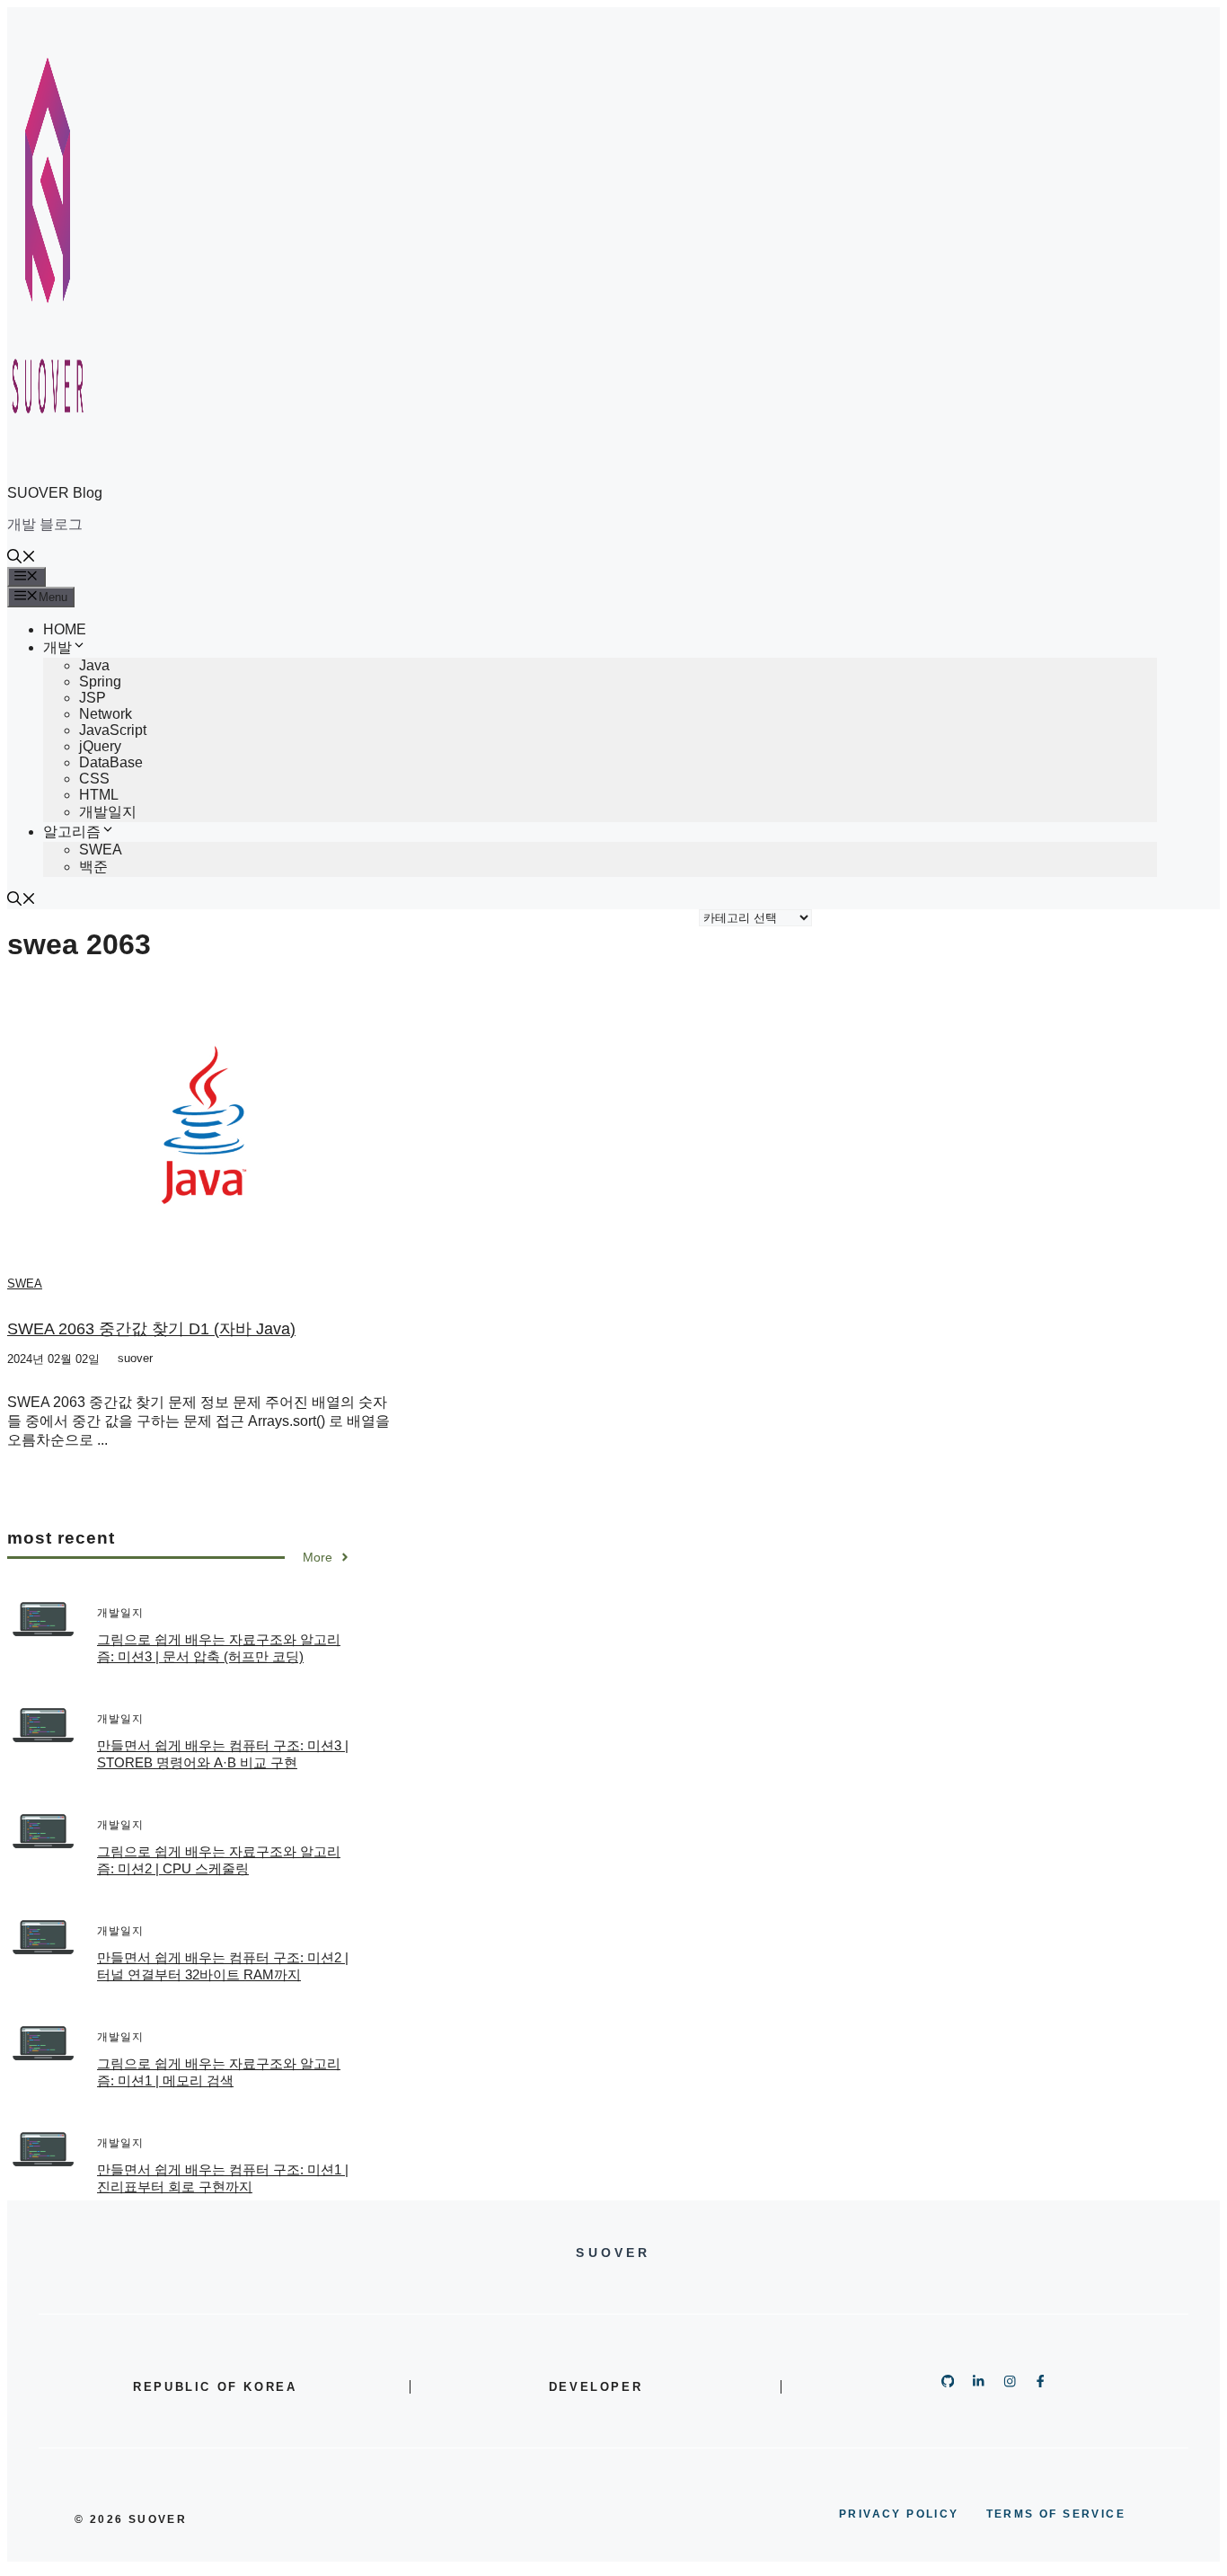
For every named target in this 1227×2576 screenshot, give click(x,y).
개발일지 (108, 812)
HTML (99, 795)
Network (106, 714)
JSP (93, 698)
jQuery (100, 746)
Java (94, 665)
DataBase (111, 762)
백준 (93, 867)
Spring (100, 682)
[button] (22, 558)
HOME (65, 629)
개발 (57, 647)
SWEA (101, 850)
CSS (94, 779)
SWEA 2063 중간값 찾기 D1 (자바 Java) (151, 1329)
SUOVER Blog (55, 493)
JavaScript (113, 730)
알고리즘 (72, 832)
